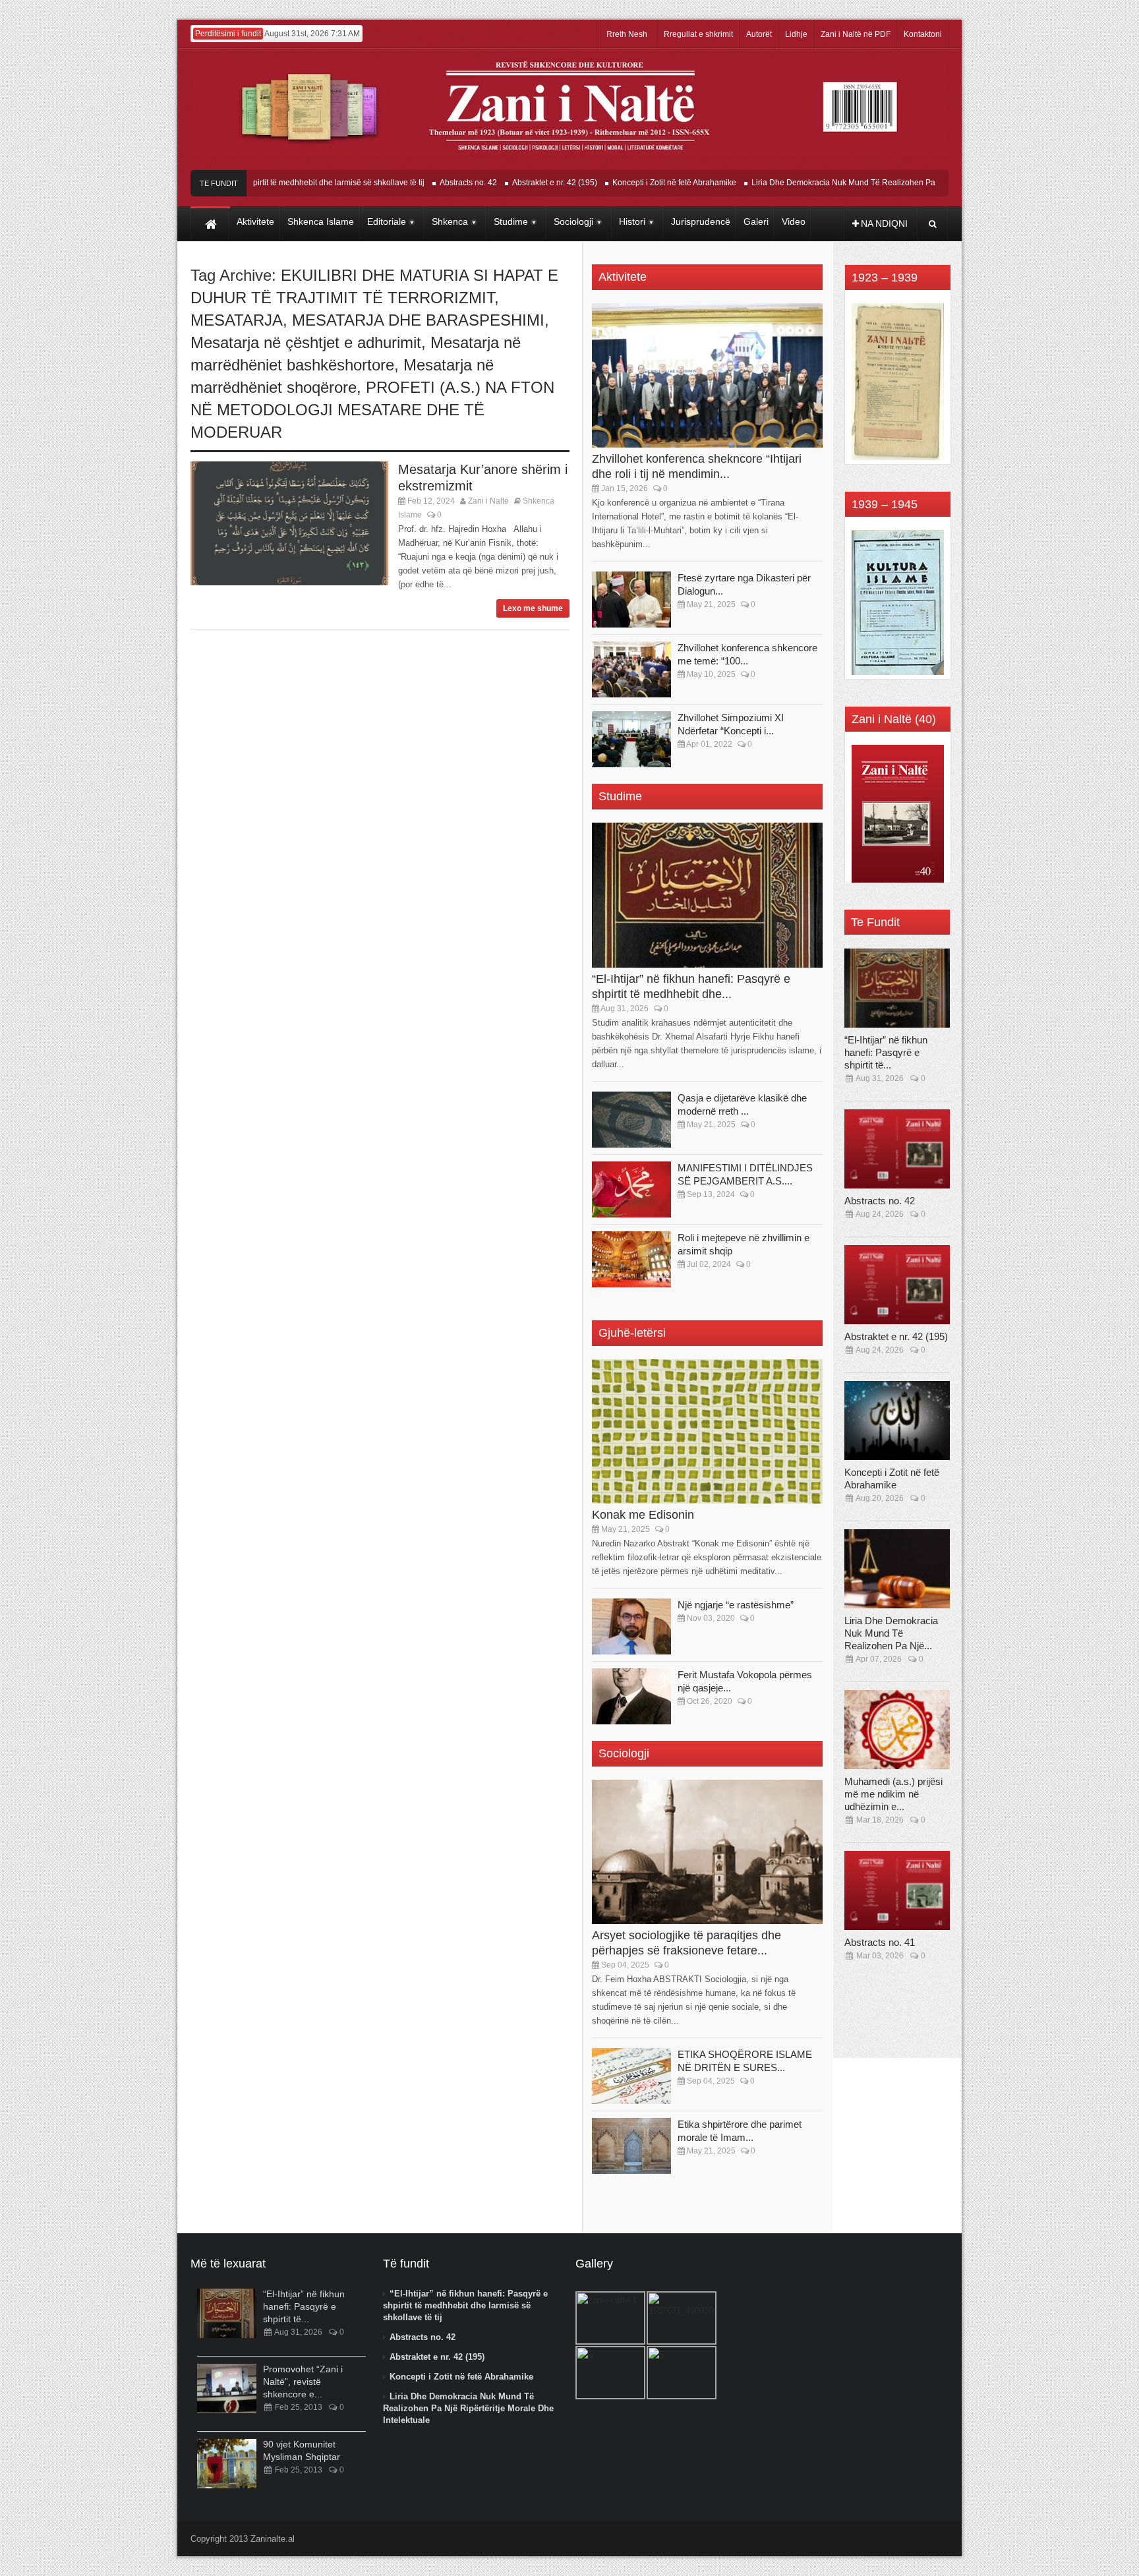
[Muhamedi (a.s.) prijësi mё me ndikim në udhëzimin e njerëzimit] (897, 1730)
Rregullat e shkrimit (698, 34)
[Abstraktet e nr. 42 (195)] (897, 1285)
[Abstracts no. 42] (897, 1149)
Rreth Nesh (627, 34)
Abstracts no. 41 (880, 1942)
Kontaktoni (923, 34)
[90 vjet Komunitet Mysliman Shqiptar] (227, 2464)
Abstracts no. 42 (421, 183)
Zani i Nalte (488, 501)
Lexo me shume (533, 608)
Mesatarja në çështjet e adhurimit (306, 342)
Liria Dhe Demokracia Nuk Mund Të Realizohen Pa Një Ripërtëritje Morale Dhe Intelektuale (868, 183)
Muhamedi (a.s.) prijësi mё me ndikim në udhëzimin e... (893, 1794)
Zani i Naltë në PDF (856, 34)
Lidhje (796, 34)
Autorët (759, 34)
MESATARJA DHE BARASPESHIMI (418, 320)
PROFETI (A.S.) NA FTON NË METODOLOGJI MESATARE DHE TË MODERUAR (372, 410)
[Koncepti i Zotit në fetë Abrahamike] (897, 1420)
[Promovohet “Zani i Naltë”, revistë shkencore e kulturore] (227, 2388)
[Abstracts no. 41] (897, 1890)
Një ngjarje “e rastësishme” (736, 1605)
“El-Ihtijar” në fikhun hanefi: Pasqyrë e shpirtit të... (886, 1052)
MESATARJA (237, 320)
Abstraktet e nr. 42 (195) (507, 183)
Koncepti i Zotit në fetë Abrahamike (627, 183)
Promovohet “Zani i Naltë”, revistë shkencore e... (303, 2382)
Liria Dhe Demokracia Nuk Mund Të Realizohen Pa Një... (891, 1633)
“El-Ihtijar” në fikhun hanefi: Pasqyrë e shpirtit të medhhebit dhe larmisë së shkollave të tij (465, 2305)
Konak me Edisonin (643, 1515)
